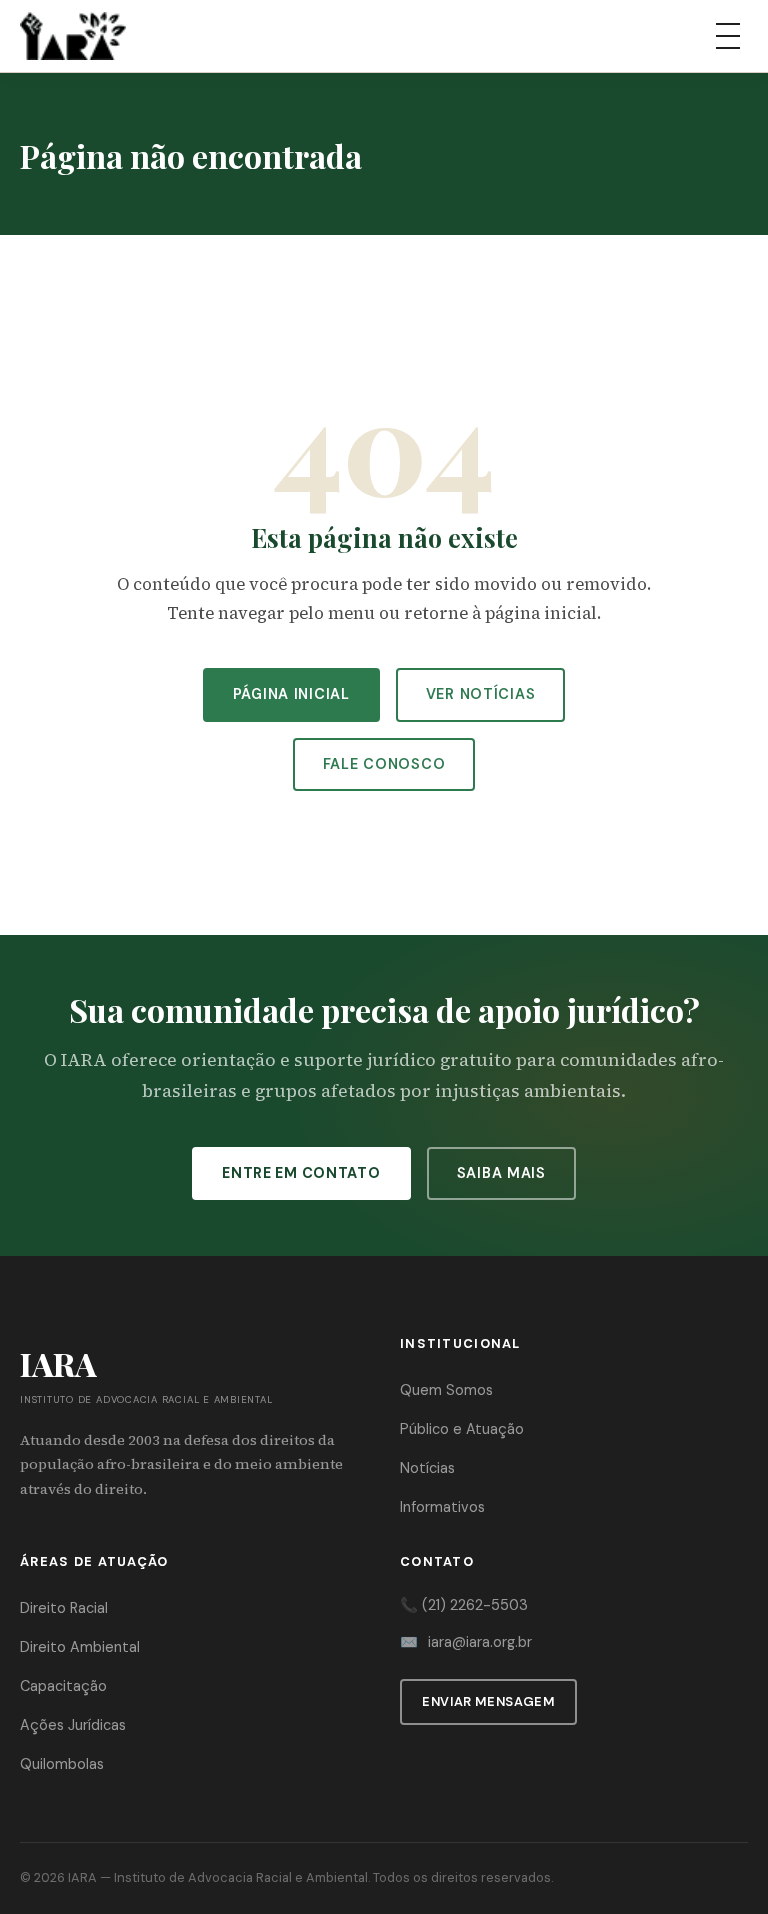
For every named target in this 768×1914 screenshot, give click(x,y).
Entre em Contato (301, 1173)
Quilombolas (62, 1764)
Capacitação (63, 1686)
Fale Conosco (384, 764)
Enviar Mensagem (488, 1701)
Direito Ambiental (80, 1647)
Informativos (442, 1507)
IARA (82, 1877)
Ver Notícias (481, 694)
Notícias (427, 1468)
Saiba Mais (501, 1173)
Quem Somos (446, 1390)
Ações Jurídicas (73, 1725)
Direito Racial (64, 1608)
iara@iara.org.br (480, 1642)
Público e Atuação (462, 1429)
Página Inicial (291, 694)
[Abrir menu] (728, 36)
